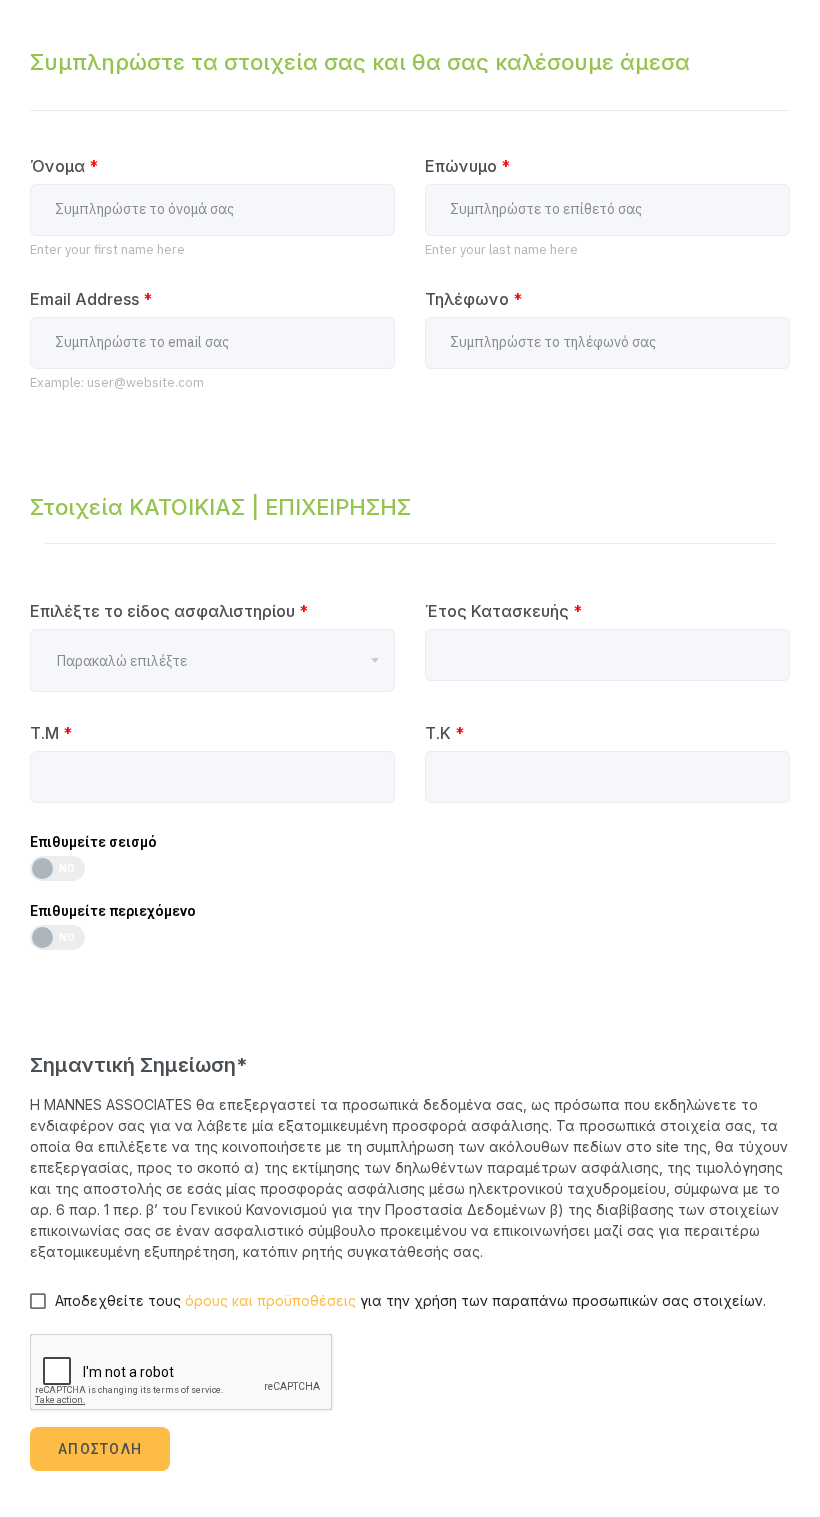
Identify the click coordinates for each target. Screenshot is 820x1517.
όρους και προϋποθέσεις (270, 1300)
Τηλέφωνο (473, 299)
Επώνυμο (467, 166)
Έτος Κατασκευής (503, 611)
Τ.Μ (51, 733)
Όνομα (64, 166)
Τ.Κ (444, 733)
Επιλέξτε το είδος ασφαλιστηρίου (169, 611)
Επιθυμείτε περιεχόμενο (113, 911)
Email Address (91, 299)
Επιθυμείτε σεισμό (93, 842)
